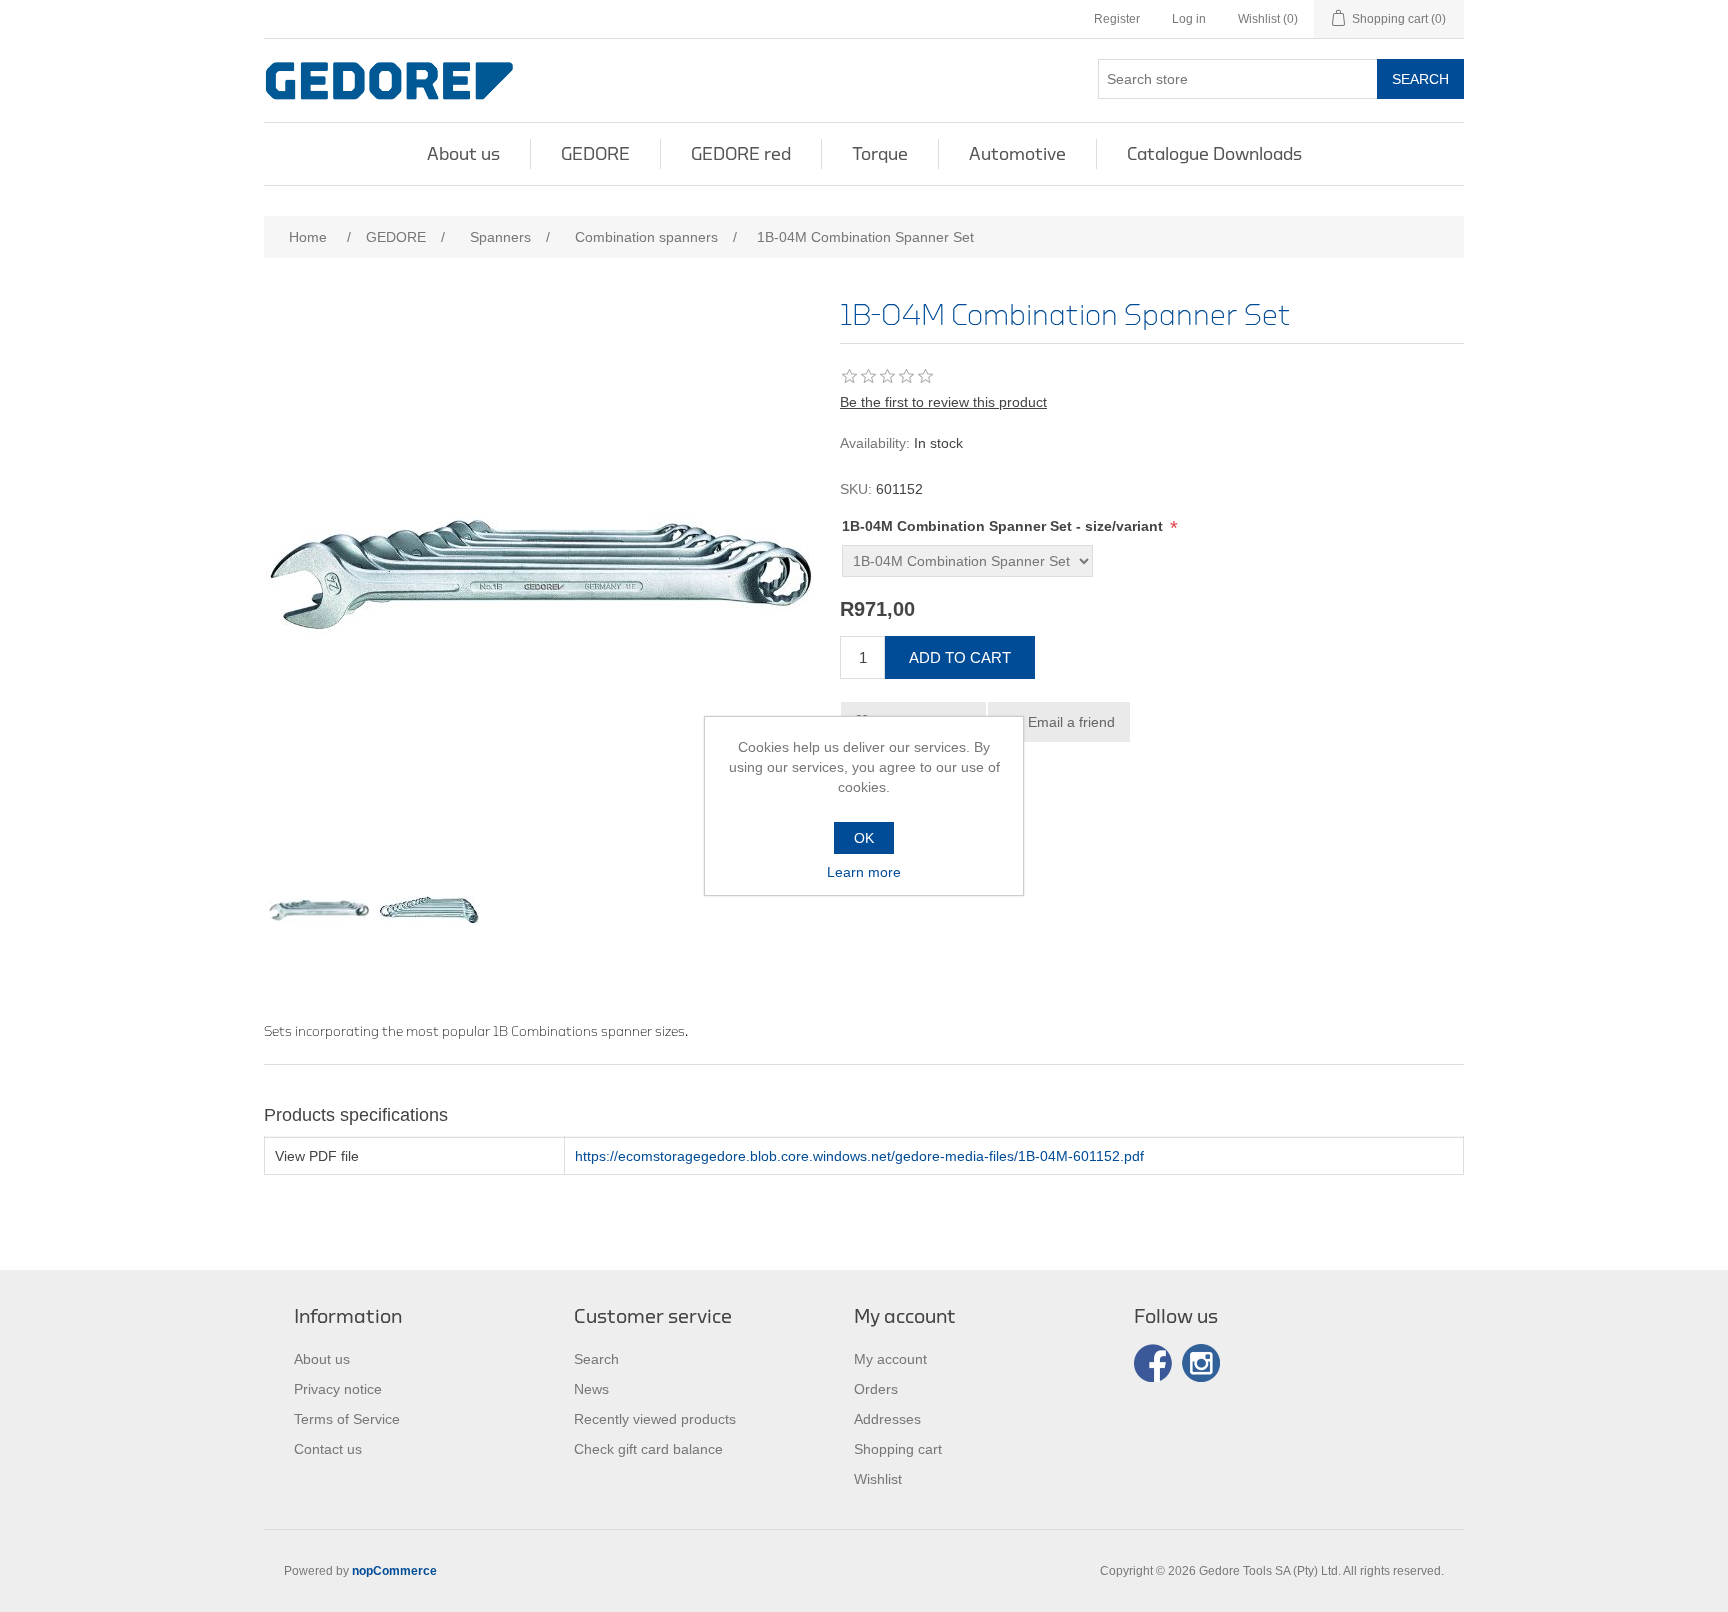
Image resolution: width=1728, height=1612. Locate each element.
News (591, 1389)
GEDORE (595, 154)
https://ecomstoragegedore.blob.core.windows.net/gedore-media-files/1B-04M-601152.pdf (859, 1156)
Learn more (864, 872)
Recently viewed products (655, 1419)
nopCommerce (394, 1571)
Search (1420, 79)
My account (890, 1359)
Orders (876, 1389)
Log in (1189, 19)
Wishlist (878, 1479)
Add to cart (960, 657)
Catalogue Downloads (1214, 154)
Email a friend (1071, 722)
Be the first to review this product (943, 402)
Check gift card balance (648, 1449)
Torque (880, 154)
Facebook (1153, 1363)
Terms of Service (347, 1419)
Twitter (1201, 1363)
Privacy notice (338, 1389)
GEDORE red (741, 154)
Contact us (328, 1449)
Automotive (1017, 154)
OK (864, 838)
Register (1117, 19)
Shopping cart (898, 1449)
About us (463, 154)
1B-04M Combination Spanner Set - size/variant (1004, 526)
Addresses (887, 1419)
